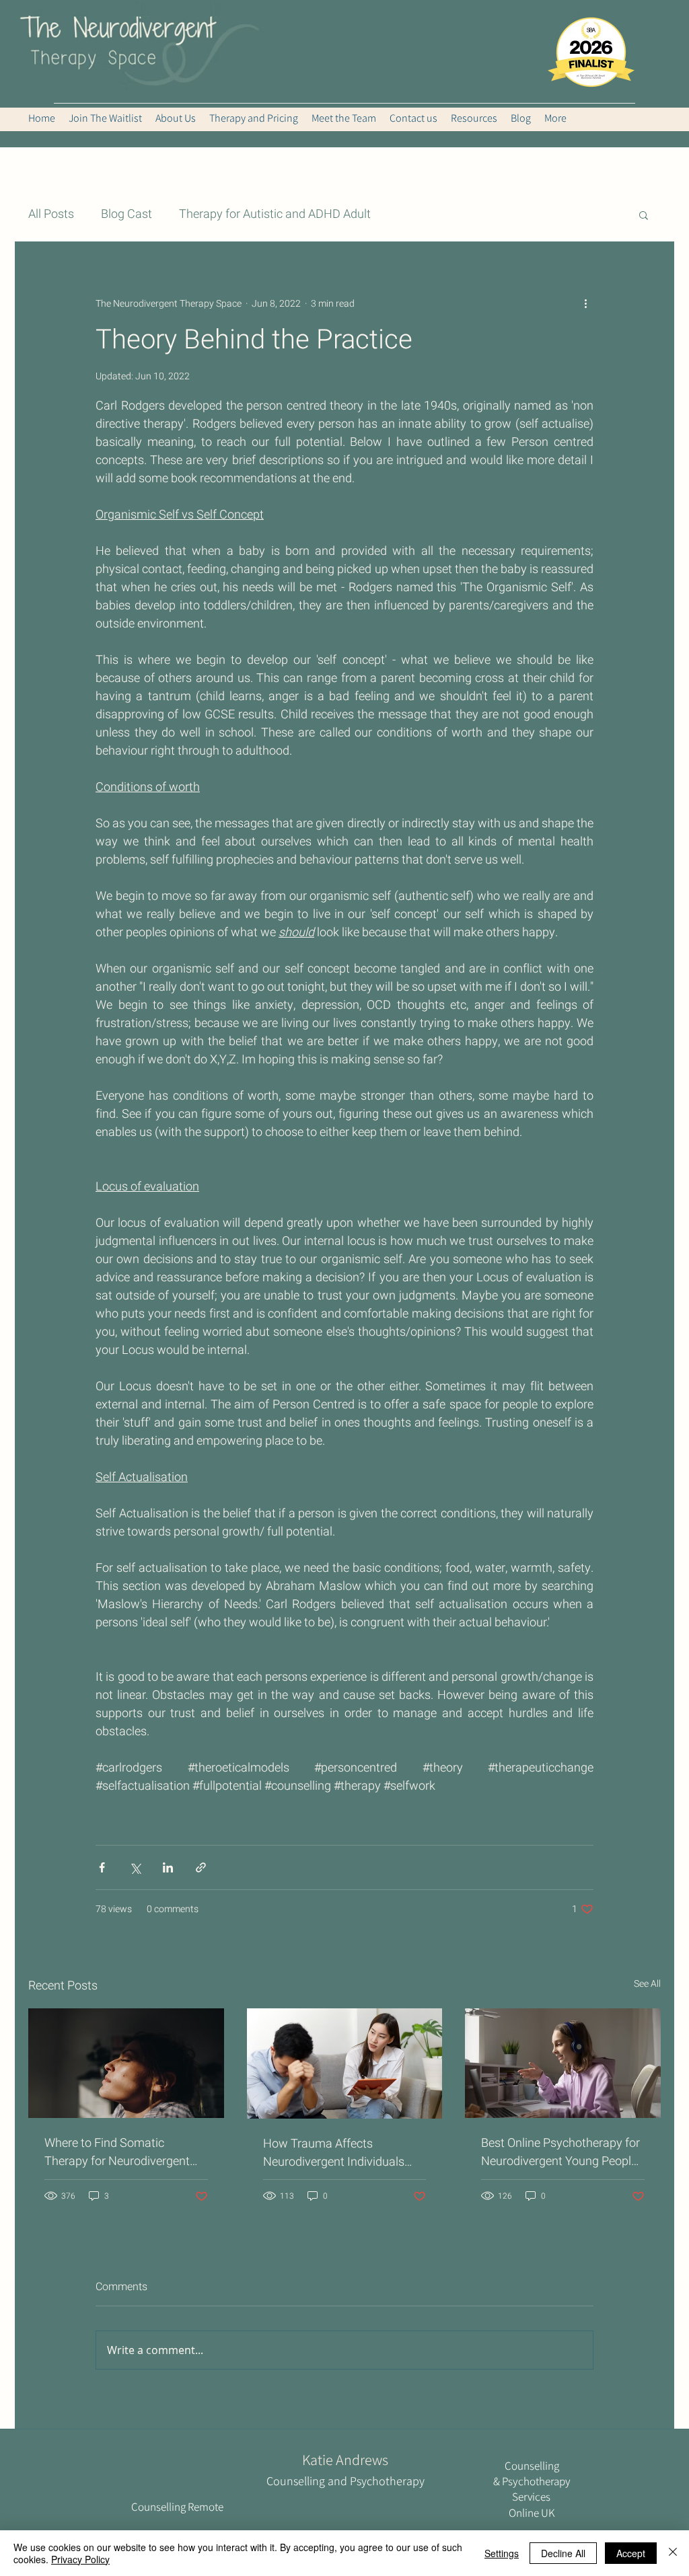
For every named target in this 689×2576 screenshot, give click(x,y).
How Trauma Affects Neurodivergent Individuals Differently (334, 2153)
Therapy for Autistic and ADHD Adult (275, 215)
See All (647, 1984)
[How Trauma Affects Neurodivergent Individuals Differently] (345, 2063)
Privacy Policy (80, 2559)
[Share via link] (201, 1867)
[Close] (673, 2553)
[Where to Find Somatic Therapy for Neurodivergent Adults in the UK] (126, 2063)
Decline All (563, 2553)
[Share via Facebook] (102, 1867)
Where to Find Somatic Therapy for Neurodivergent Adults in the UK (117, 2152)
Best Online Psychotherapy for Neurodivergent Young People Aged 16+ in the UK (560, 2152)
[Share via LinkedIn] (168, 1867)
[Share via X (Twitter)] (135, 1867)
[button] (644, 215)
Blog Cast (126, 215)
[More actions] (585, 303)
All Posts (51, 215)
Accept (631, 2553)
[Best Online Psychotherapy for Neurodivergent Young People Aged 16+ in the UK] (563, 2063)
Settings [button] (502, 2553)
